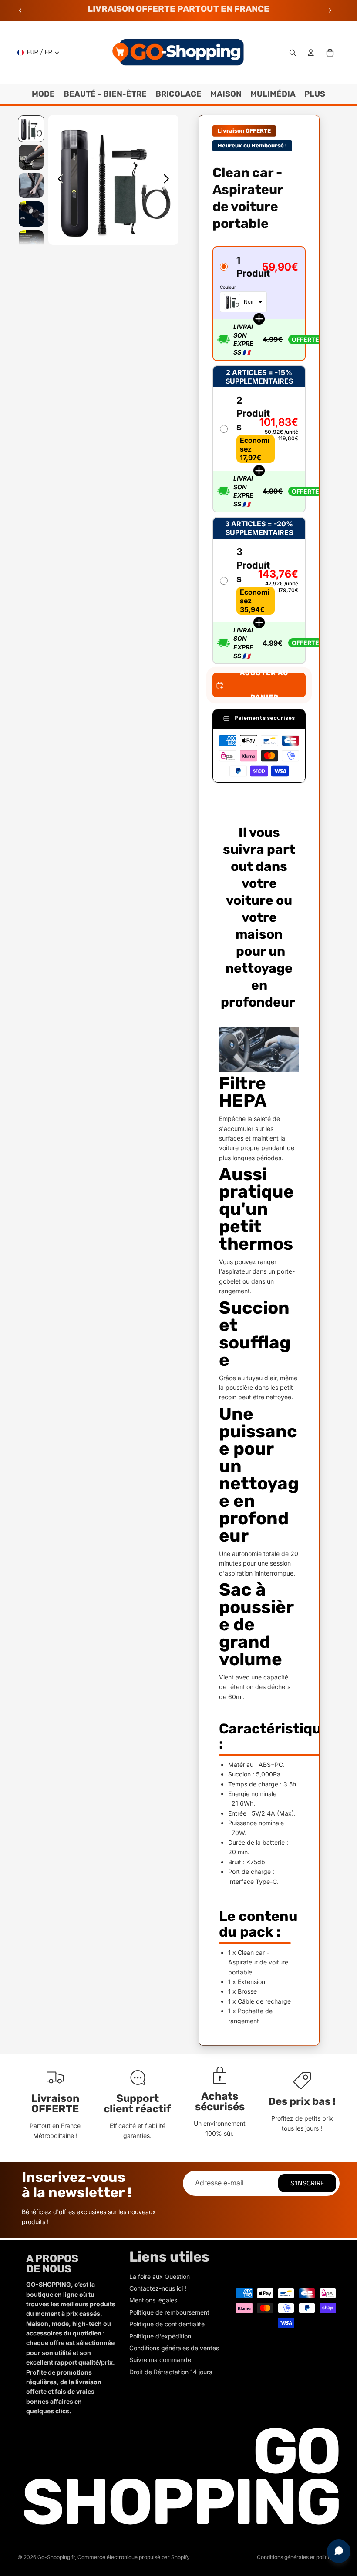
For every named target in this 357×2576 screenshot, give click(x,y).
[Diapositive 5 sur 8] (31, 243)
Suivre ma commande (160, 2360)
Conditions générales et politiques (298, 2557)
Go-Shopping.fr (56, 2557)
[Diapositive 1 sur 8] (31, 129)
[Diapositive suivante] (330, 10)
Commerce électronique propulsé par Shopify (134, 2557)
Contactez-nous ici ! (158, 2288)
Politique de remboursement (169, 2312)
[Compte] (311, 53)
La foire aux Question (160, 2277)
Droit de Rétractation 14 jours (171, 2372)
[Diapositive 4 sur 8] (31, 214)
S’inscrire (307, 2183)
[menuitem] (315, 94)
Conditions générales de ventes (174, 2348)
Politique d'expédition (160, 2336)
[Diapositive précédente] (20, 10)
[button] (259, 304)
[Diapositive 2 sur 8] (31, 157)
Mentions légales (153, 2300)
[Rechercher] (293, 53)
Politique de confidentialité (167, 2324)
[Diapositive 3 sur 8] (31, 186)
